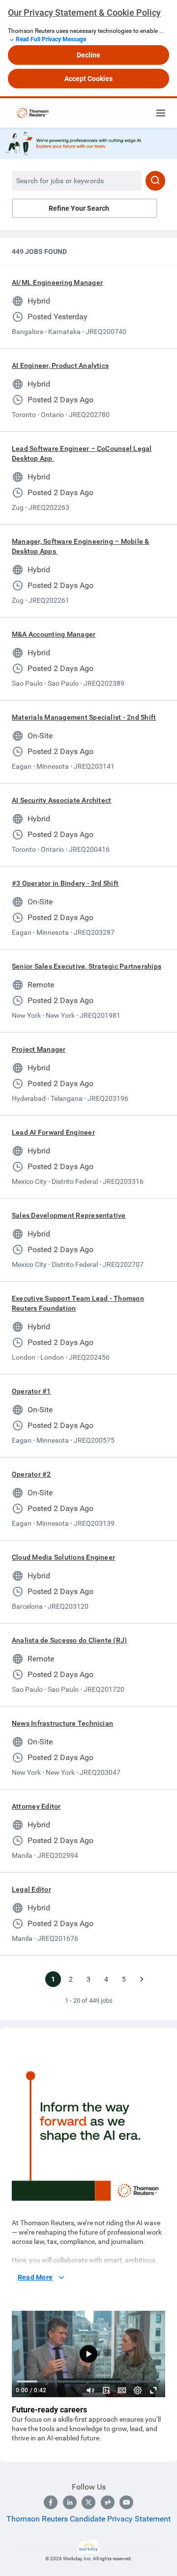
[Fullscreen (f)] (153, 2390)
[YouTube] (126, 2502)
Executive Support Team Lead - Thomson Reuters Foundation (78, 1303)
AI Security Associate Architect (61, 800)
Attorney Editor (36, 1806)
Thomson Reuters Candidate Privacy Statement (88, 2519)
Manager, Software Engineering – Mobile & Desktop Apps (81, 546)
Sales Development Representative (69, 1215)
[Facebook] (51, 2502)
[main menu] (161, 113)
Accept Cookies (88, 79)
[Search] (155, 181)
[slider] (90, 2390)
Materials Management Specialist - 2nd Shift (84, 717)
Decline (88, 55)
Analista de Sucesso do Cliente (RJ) (69, 1640)
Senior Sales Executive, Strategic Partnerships (87, 966)
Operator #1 (31, 1391)
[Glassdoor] (108, 2502)
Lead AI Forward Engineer (53, 1132)
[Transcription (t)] (106, 2390)
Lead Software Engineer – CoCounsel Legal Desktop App (82, 453)
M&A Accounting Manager (54, 634)
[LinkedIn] (70, 2502)
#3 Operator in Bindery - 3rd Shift (65, 883)
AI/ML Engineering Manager (57, 282)
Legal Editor (31, 1889)
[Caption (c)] (122, 2390)
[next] (142, 1979)
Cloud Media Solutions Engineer (63, 1557)
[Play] (88, 2354)
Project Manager (39, 1049)
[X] (88, 2502)
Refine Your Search (79, 208)
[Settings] (138, 2390)
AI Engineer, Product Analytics (60, 365)
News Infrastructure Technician (62, 1723)
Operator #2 (31, 1474)
